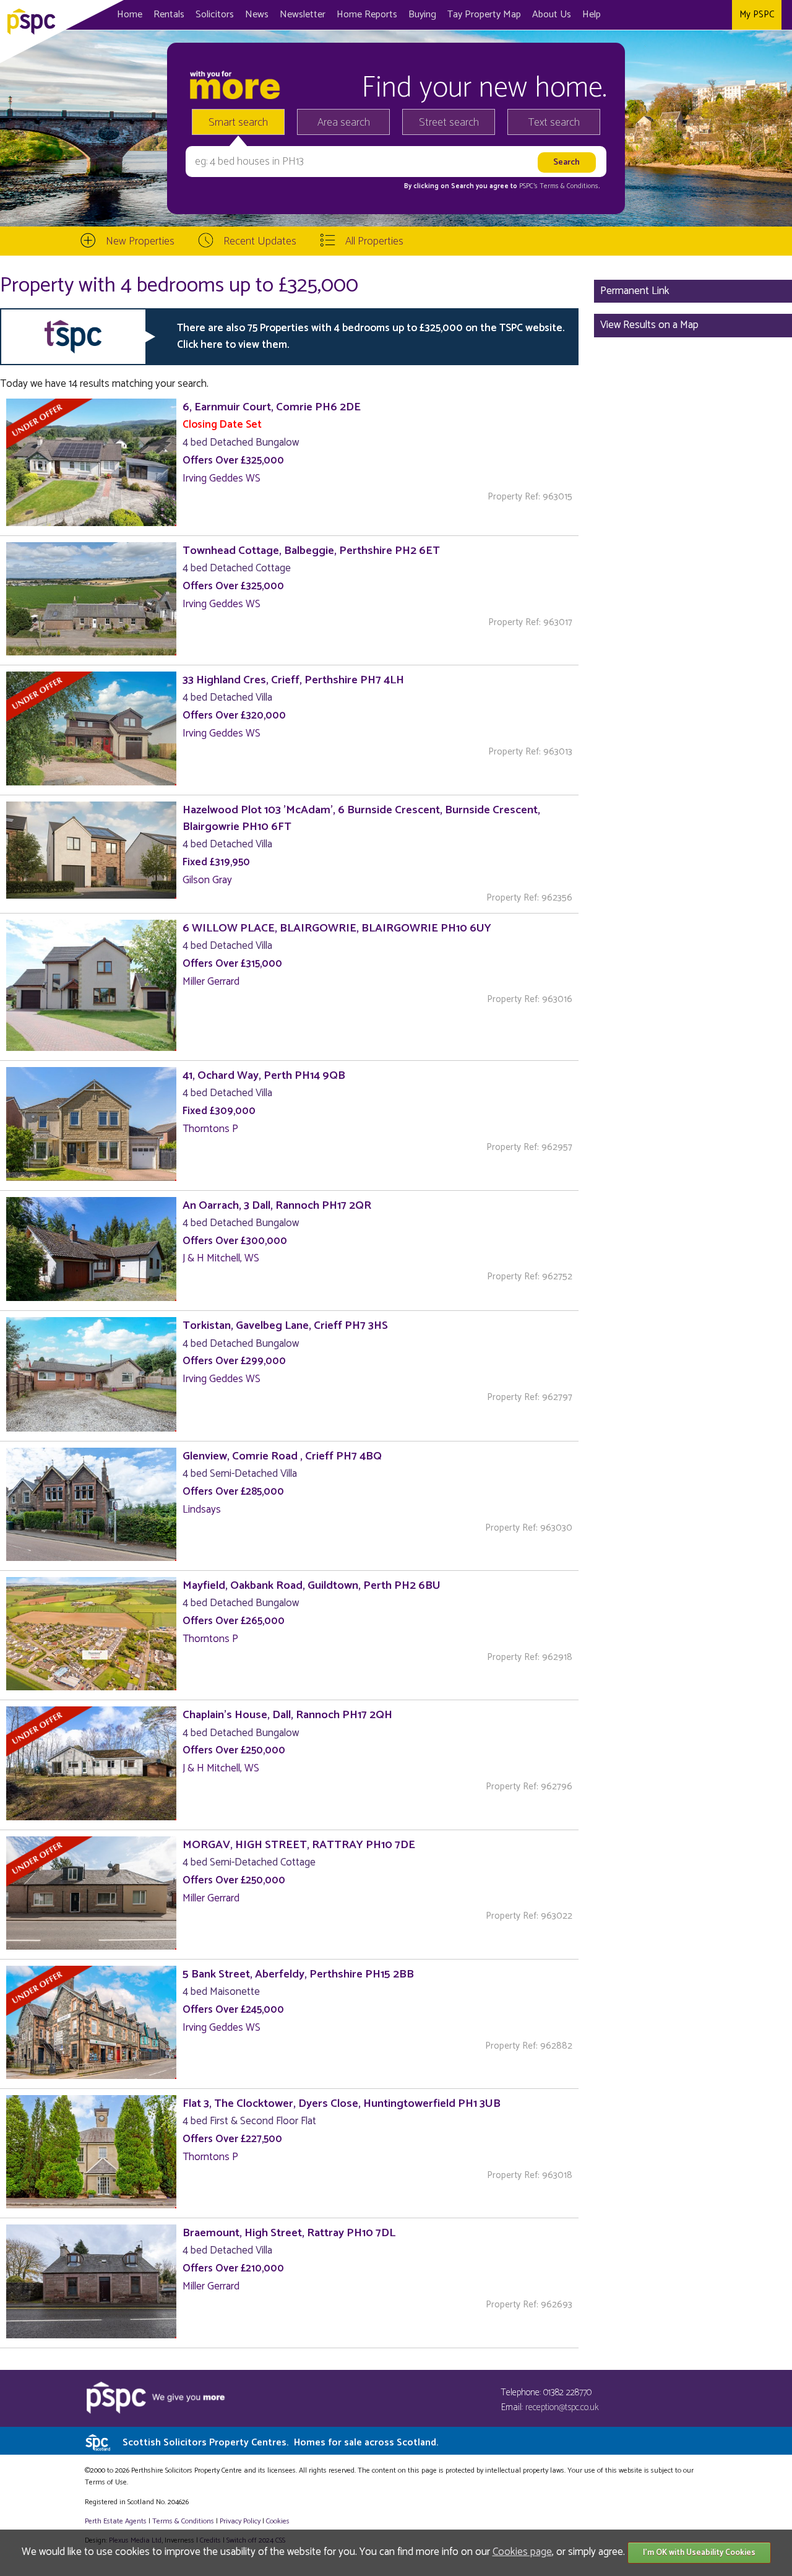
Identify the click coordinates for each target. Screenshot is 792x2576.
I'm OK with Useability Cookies (699, 2553)
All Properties (374, 241)
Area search (344, 123)
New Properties (140, 241)
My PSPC (757, 15)
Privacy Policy (240, 2521)
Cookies (278, 2521)
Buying (422, 15)
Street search (449, 123)
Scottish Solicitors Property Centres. (280, 2443)
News (257, 15)
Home (130, 15)
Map (484, 15)
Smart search (238, 123)
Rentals (169, 15)
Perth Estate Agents (116, 2521)
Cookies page (522, 2552)
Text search (554, 123)
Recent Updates (260, 241)
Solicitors (215, 15)
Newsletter (303, 15)
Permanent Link (635, 291)
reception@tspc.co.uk (562, 2407)
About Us (552, 15)
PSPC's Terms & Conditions (559, 186)
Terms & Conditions (183, 2521)
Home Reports (367, 15)
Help (592, 15)
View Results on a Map (649, 325)
